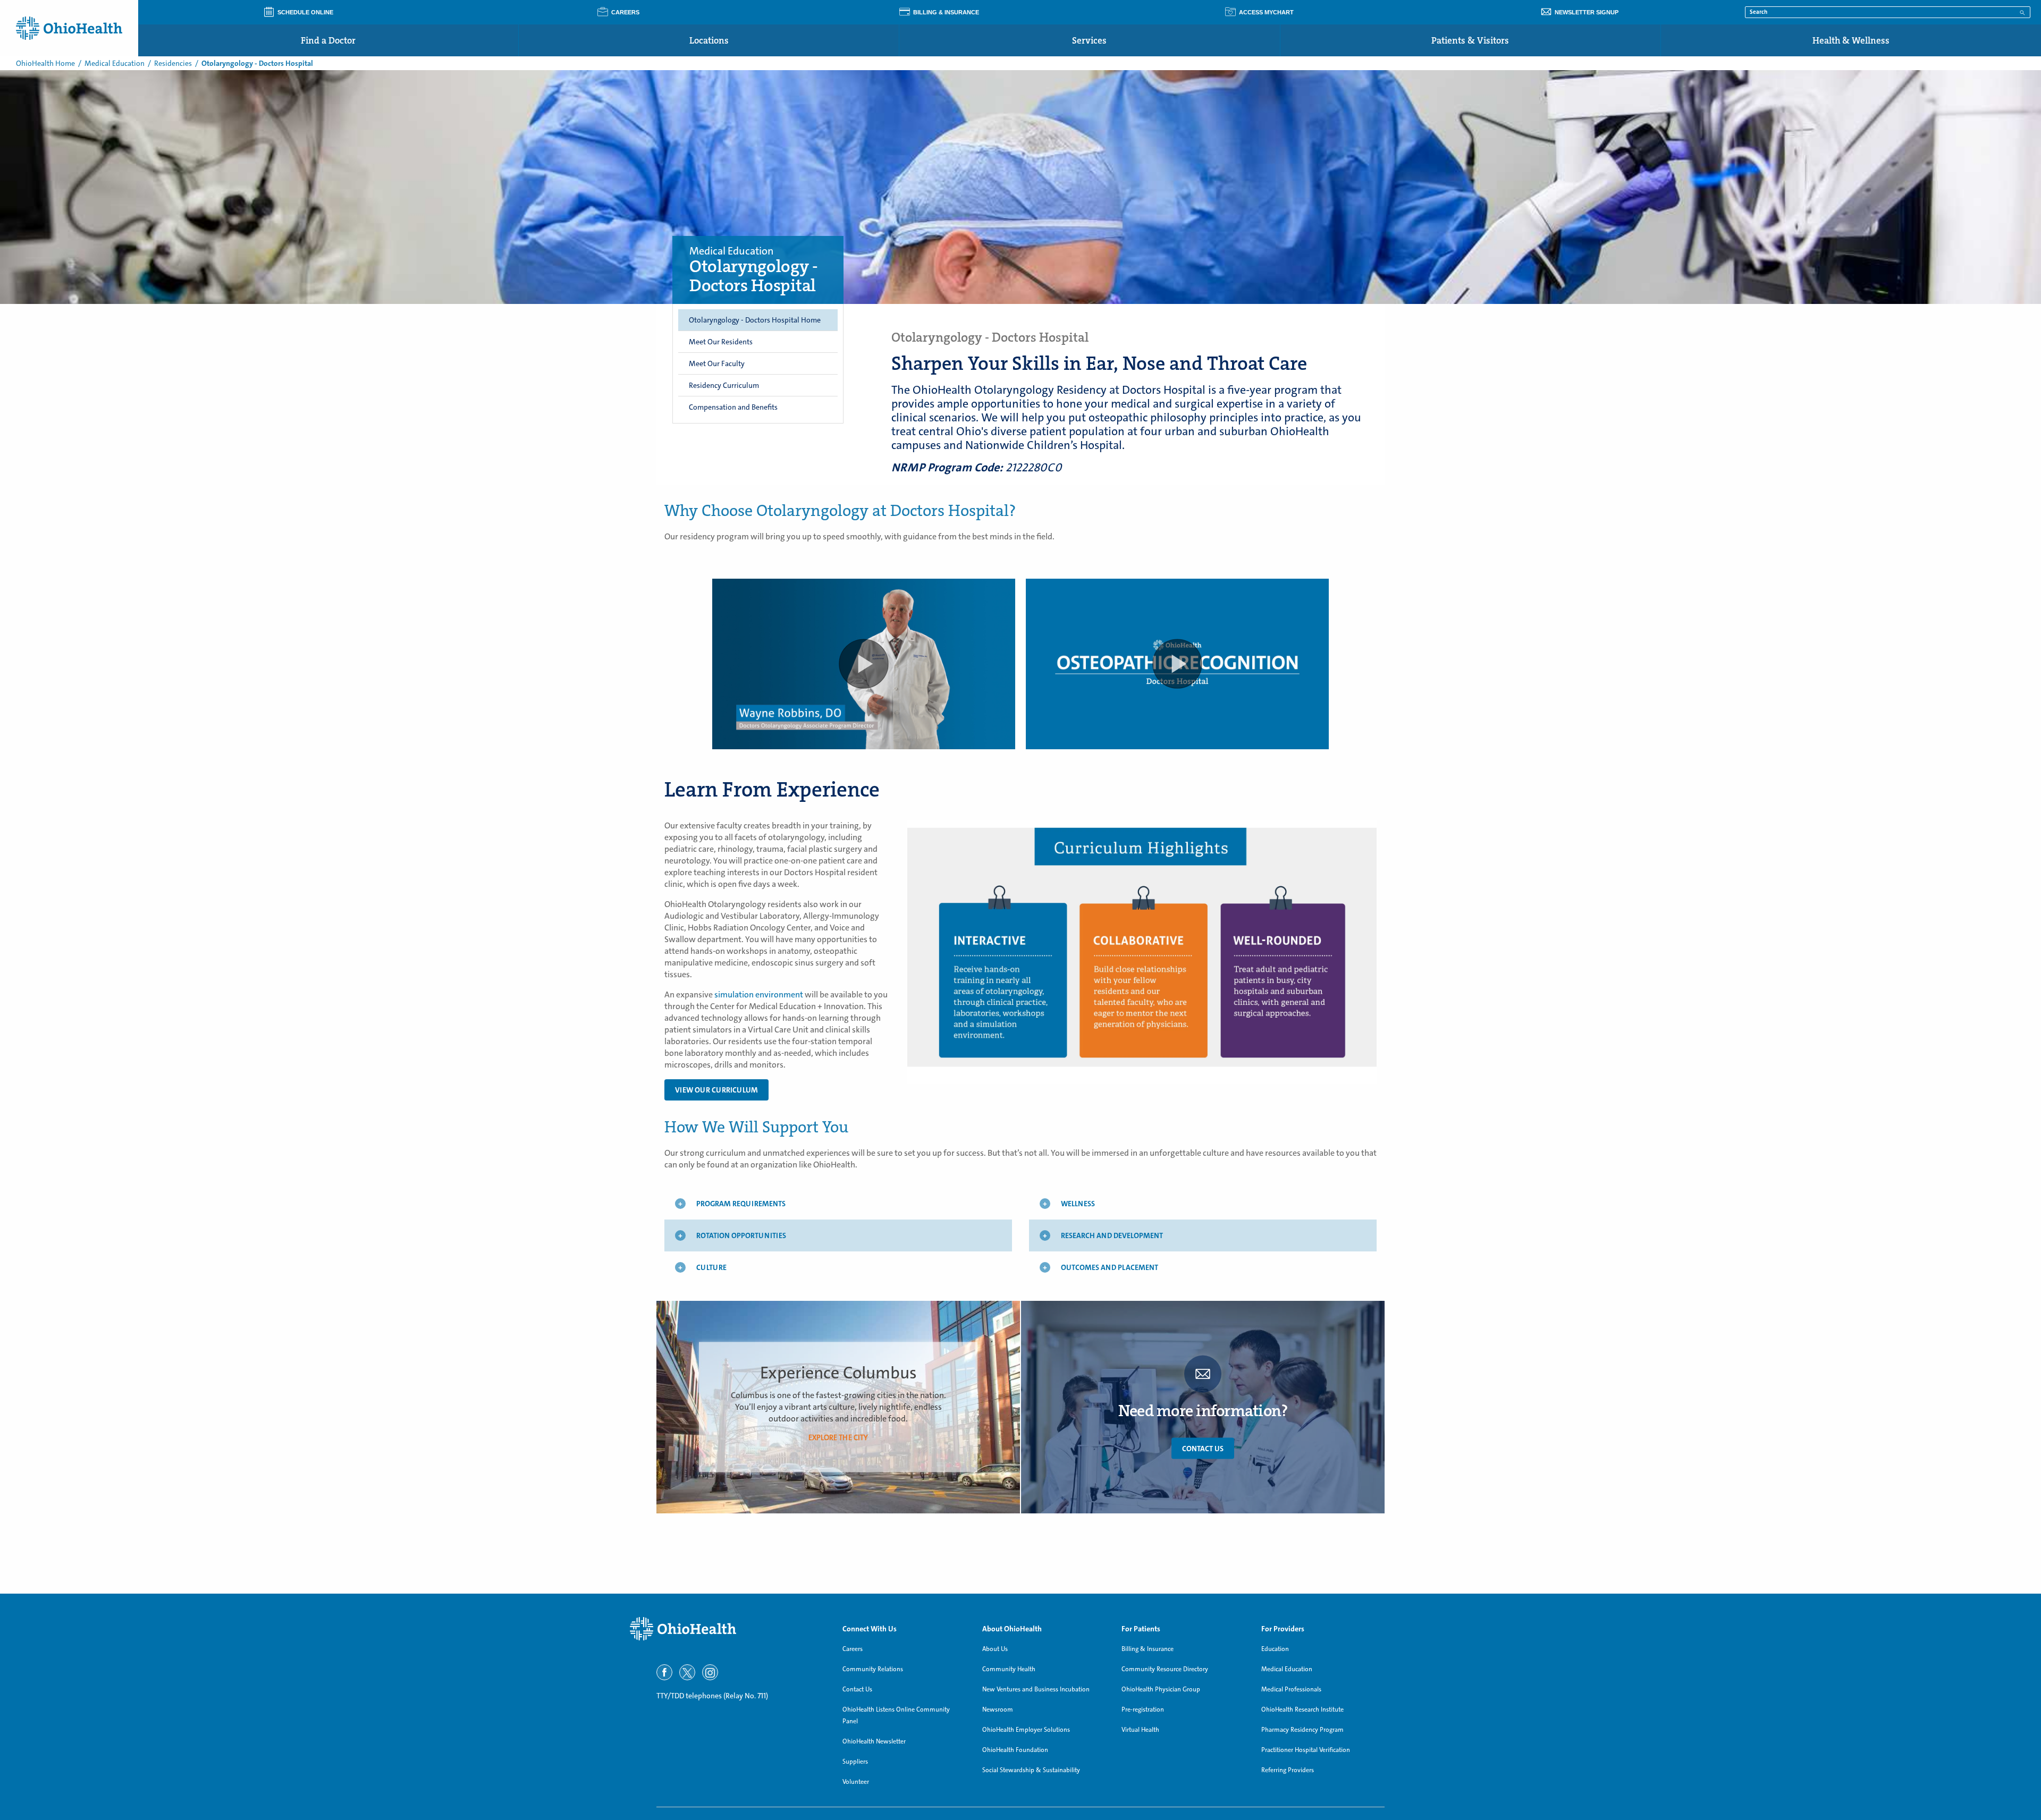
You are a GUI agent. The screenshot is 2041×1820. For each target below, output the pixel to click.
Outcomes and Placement (1110, 1267)
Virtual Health (1140, 1730)
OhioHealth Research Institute (1302, 1709)
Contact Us (1203, 1448)
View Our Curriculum (716, 1090)
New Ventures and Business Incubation (1036, 1689)
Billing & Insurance (1148, 1649)
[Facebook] (664, 1672)
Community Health (1009, 1669)
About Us (995, 1649)
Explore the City (838, 1437)
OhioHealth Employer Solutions (1026, 1730)
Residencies (173, 63)
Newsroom (998, 1709)
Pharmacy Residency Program (1302, 1730)
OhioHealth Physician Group (1161, 1689)
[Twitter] (687, 1672)
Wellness (1078, 1204)
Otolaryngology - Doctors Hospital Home (755, 320)
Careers (853, 1649)
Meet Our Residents (721, 342)
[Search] (2022, 12)
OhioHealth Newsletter (874, 1741)
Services (1089, 40)
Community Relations (873, 1669)
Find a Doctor (328, 40)
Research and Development (1112, 1235)
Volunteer (856, 1782)
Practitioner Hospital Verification (1306, 1750)
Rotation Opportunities (741, 1235)
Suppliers (855, 1762)
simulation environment (759, 994)
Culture (711, 1267)
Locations (709, 40)
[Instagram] (710, 1672)
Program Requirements (741, 1204)
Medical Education (115, 63)
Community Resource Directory (1165, 1669)
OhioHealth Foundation (1015, 1750)
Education (1275, 1649)
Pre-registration (1143, 1709)
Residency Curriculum (724, 385)
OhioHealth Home (45, 63)
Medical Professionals (1291, 1689)
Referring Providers (1288, 1770)
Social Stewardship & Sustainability (1031, 1770)
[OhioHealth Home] (728, 1629)
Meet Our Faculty (717, 363)
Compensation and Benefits (733, 407)
